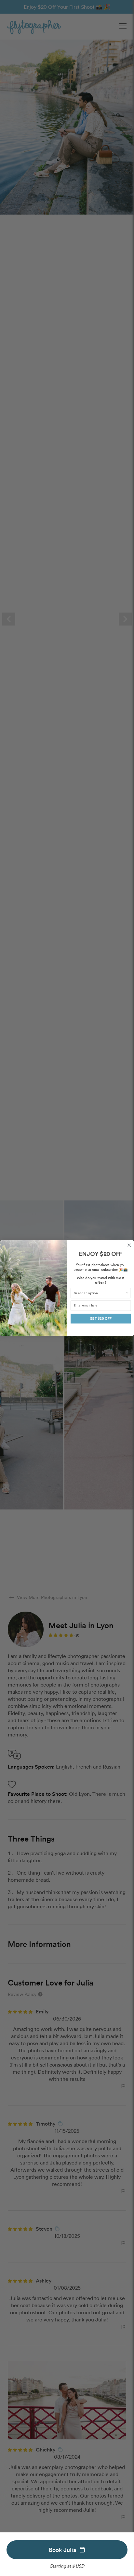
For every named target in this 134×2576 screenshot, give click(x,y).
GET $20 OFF (100, 1319)
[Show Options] (127, 1293)
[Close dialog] (129, 1245)
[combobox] (99, 1293)
